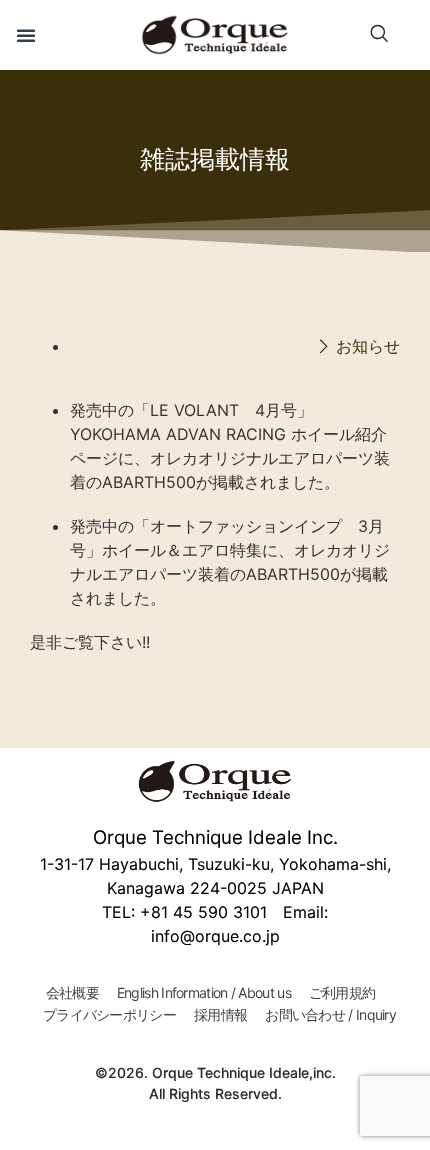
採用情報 (220, 1014)
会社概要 (72, 992)
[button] (26, 35)
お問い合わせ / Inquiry (330, 1014)
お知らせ (368, 346)
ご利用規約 (342, 992)
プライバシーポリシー (109, 1014)
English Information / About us (204, 992)
